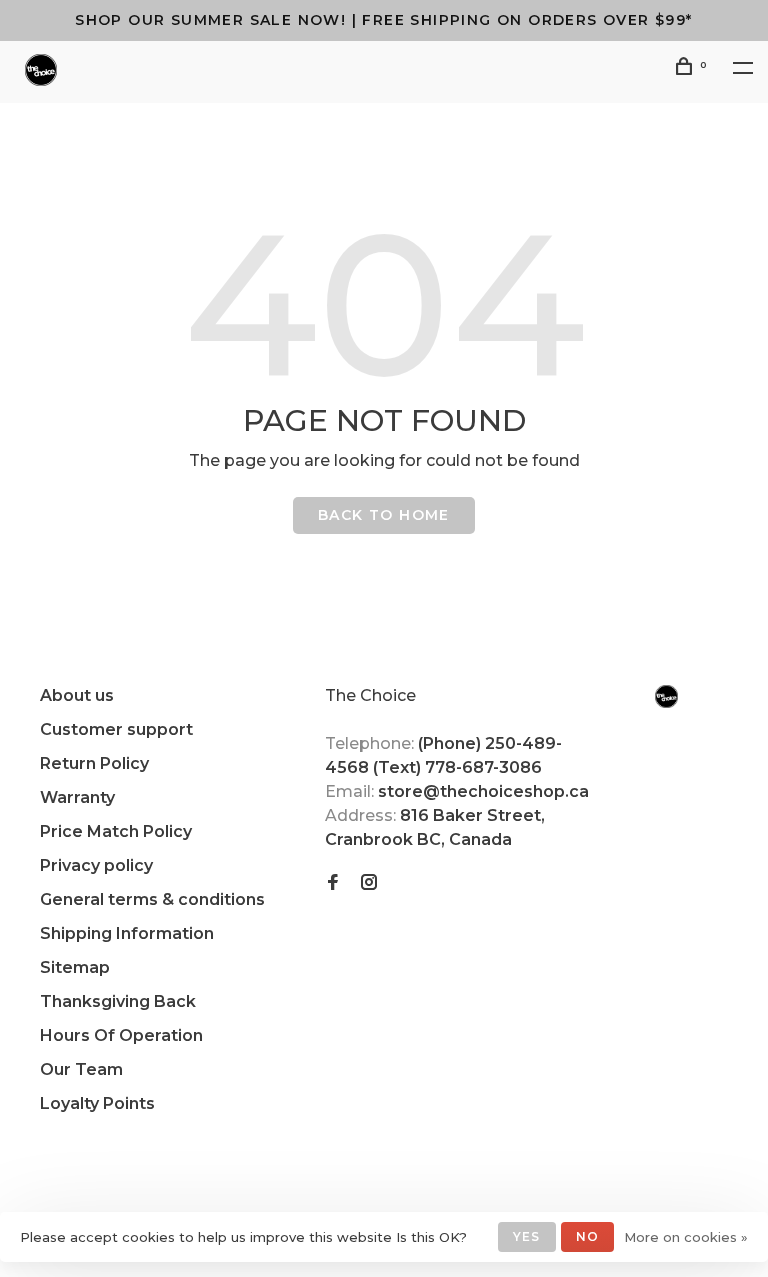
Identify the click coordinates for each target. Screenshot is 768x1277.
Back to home (384, 515)
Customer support (116, 729)
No (587, 1236)
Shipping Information (127, 933)
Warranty (77, 797)
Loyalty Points (97, 1103)
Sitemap (75, 967)
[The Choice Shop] (666, 696)
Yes (527, 1236)
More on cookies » (686, 1237)
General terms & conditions (152, 899)
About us (77, 695)
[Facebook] (333, 883)
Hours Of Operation (121, 1035)
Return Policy (94, 763)
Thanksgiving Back (118, 1001)
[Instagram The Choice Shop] (369, 883)
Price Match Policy (116, 831)
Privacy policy (96, 865)
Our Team (81, 1069)
